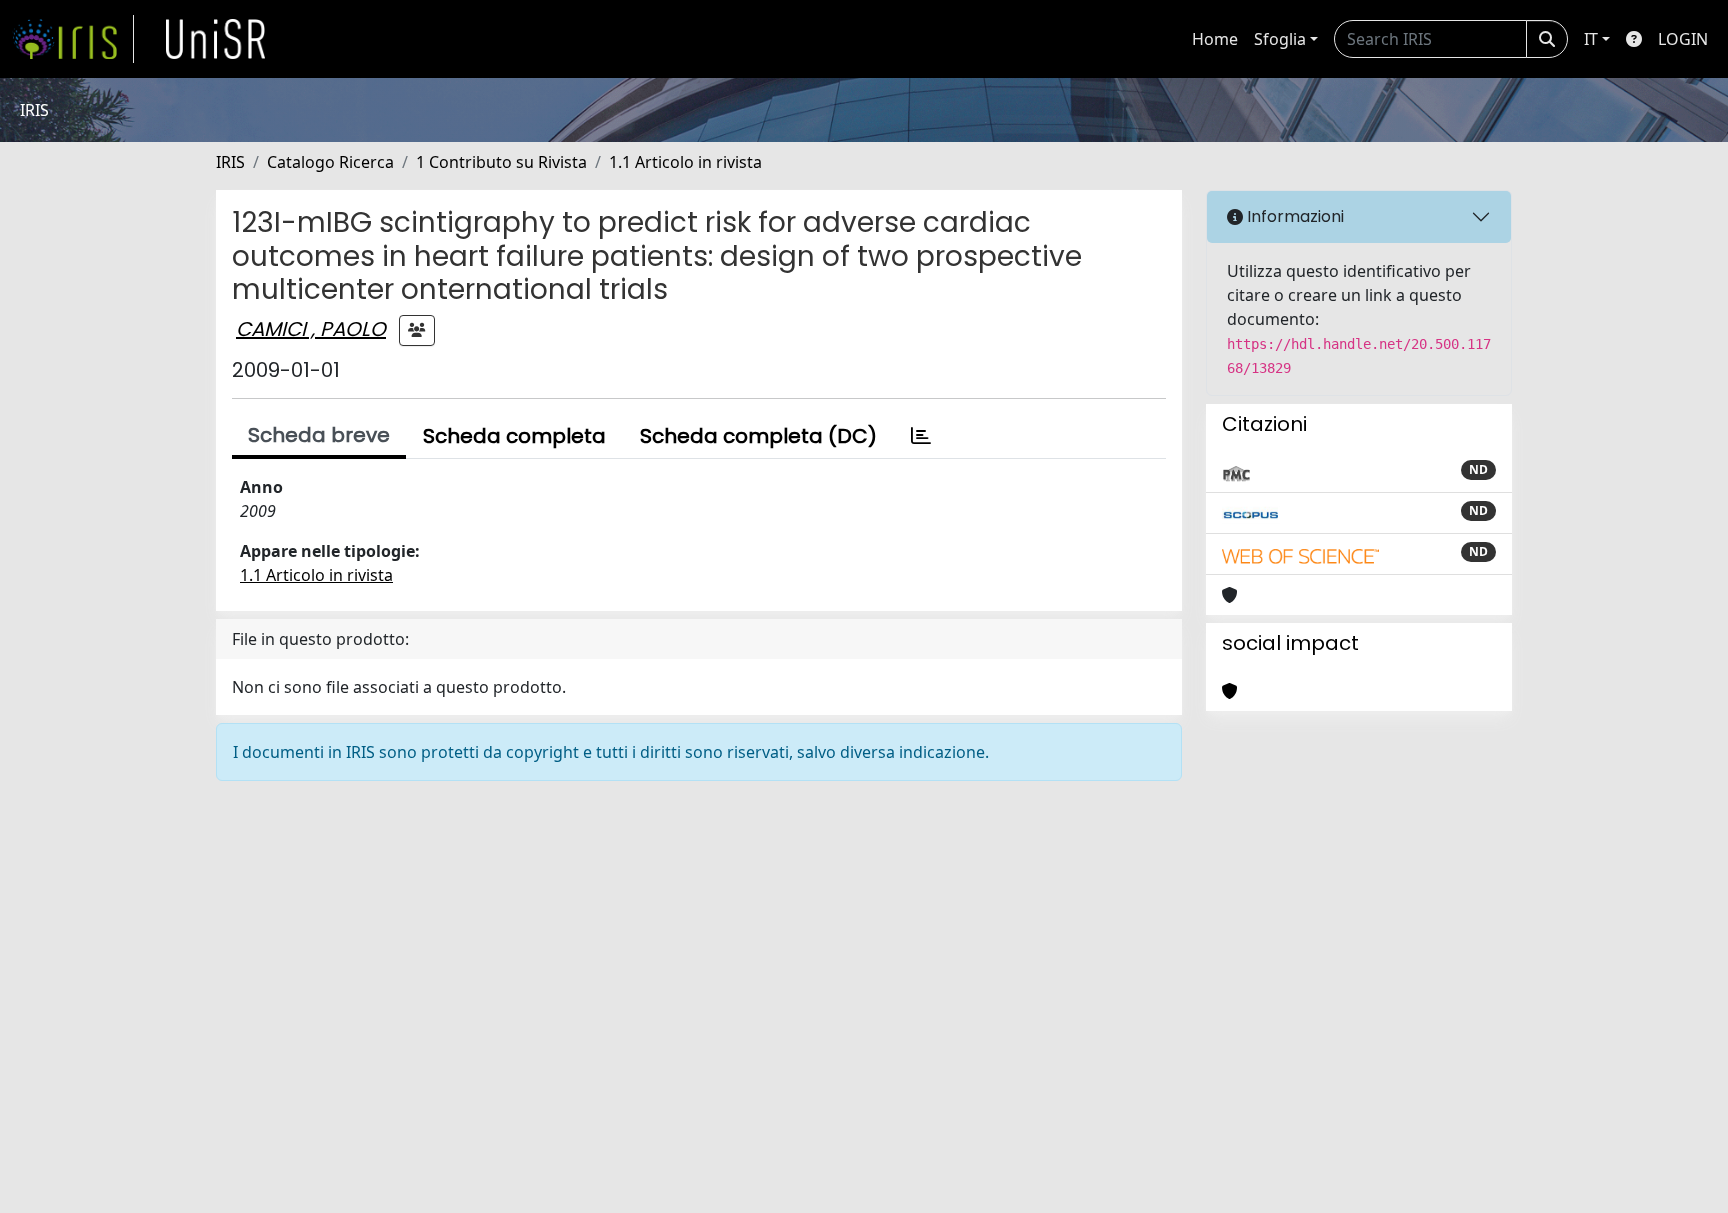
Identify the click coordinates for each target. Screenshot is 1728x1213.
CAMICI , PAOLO (311, 329)
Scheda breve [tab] (319, 435)
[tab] (921, 436)
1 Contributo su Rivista (501, 162)
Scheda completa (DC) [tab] (758, 436)
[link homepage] (73, 39)
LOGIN (1683, 39)
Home (1215, 39)
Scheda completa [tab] (514, 436)
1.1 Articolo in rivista (685, 162)
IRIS (230, 162)
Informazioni (1293, 216)
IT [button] (1591, 39)
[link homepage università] (216, 39)
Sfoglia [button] (1280, 39)
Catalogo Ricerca (330, 162)
